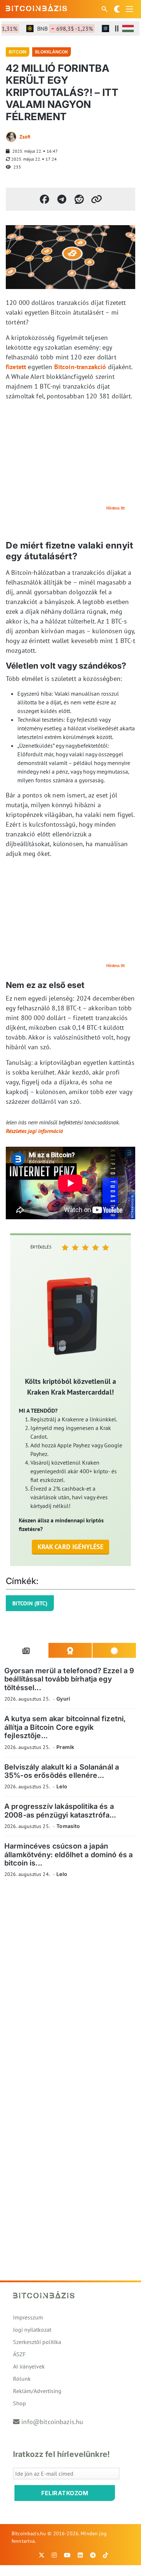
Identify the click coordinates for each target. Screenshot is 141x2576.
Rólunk (22, 2379)
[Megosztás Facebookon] (44, 199)
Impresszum (28, 2317)
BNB (56, 29)
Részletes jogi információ (34, 1131)
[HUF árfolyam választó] (128, 29)
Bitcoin (18, 52)
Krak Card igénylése (71, 1547)
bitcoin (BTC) (30, 1603)
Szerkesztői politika (37, 2342)
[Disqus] (70, 1983)
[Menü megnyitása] (129, 9)
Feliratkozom (65, 2493)
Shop (20, 2403)
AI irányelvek (29, 2366)
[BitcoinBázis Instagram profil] (54, 2555)
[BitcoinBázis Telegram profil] (93, 2555)
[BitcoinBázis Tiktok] (106, 2555)
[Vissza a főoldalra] (37, 8)
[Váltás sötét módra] (117, 9)
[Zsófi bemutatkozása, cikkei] (11, 137)
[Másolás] (97, 199)
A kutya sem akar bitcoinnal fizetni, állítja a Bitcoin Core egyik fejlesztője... (65, 1727)
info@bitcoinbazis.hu (52, 2422)
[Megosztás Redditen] (79, 199)
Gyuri (63, 1699)
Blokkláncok (52, 52)
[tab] (26, 1650)
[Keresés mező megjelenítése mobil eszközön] (105, 9)
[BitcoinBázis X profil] (42, 2555)
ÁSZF (19, 2354)
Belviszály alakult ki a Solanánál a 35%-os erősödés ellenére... (62, 1771)
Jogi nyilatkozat (32, 2330)
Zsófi (25, 137)
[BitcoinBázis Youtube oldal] (67, 2555)
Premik (65, 1747)
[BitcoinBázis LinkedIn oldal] (80, 2555)
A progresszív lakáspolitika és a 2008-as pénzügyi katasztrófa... (60, 1810)
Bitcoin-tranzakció (80, 367)
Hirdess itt (116, 508)
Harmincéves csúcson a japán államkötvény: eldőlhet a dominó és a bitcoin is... (69, 1855)
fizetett (16, 367)
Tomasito (68, 1826)
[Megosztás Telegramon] (62, 199)
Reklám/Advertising (37, 2391)
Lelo (62, 1786)
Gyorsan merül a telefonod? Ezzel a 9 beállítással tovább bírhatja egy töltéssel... (69, 1679)
